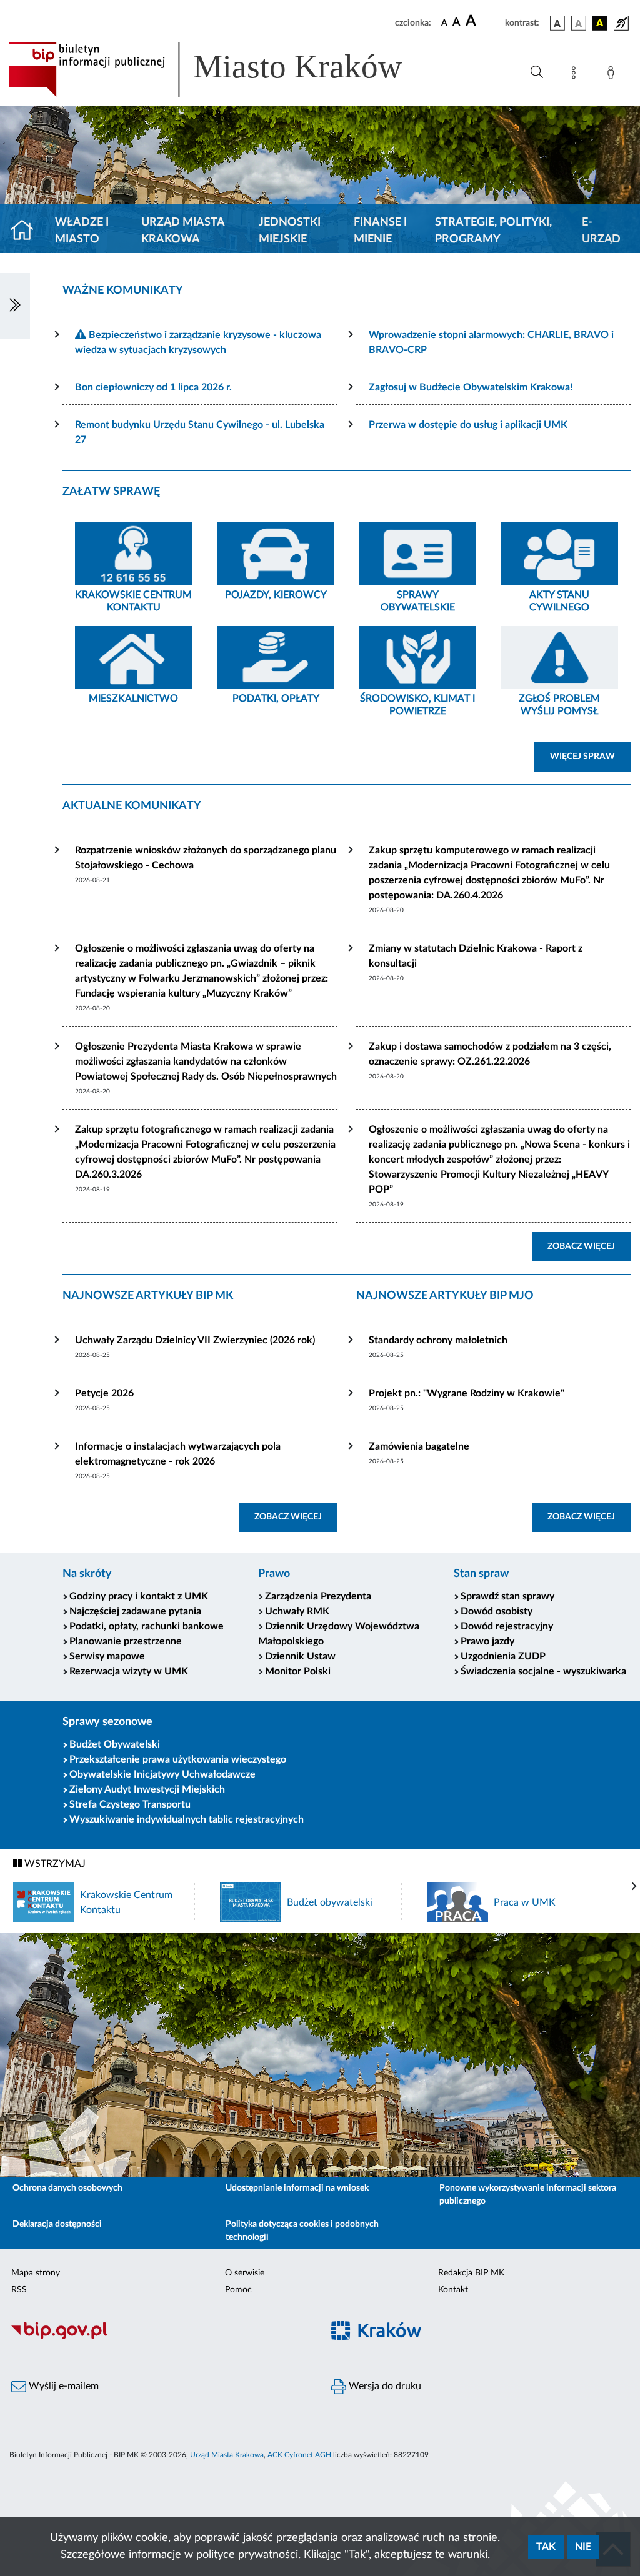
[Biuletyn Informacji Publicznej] (160, 2338)
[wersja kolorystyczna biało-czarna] (579, 23)
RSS (19, 2290)
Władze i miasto (82, 231)
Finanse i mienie (380, 231)
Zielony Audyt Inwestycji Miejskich (147, 1789)
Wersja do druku (384, 2386)
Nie (583, 2547)
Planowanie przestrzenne (126, 1641)
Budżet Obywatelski (115, 1744)
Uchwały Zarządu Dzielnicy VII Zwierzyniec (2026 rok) (195, 1340)
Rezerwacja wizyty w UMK (129, 1671)
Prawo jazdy (487, 1641)
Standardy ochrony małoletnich (438, 1340)
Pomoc (238, 2290)
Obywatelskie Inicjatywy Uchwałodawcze (162, 1774)
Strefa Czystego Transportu (130, 1804)
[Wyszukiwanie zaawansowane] (537, 72)
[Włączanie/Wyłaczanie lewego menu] (15, 306)
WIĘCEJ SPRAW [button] (590, 756)
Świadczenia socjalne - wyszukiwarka (543, 1671)
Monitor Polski (298, 1671)
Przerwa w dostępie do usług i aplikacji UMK (468, 425)
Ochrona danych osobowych (67, 2188)
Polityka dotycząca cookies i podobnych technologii (302, 2231)
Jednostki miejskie (290, 231)
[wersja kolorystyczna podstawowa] (557, 23)
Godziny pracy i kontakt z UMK (139, 1596)
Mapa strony (36, 2273)
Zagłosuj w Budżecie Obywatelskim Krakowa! (471, 387)
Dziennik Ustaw (300, 1656)
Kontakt (453, 2290)
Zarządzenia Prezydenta (318, 1596)
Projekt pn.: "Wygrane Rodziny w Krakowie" (467, 1393)
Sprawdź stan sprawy (507, 1596)
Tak (546, 2547)
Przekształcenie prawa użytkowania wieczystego (178, 1759)
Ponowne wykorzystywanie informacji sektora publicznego (528, 2195)
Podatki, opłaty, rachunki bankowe (147, 1626)
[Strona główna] (27, 231)
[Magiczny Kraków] (480, 2338)
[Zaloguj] (613, 75)
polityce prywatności (247, 2555)
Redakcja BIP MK (471, 2273)
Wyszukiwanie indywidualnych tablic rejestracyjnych (187, 1819)
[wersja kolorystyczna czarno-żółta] (600, 23)
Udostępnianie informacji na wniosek (297, 2188)
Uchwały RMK (297, 1611)
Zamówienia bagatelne (419, 1446)
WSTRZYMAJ (54, 1864)
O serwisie (245, 2273)
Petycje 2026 (104, 1393)
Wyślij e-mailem (62, 2386)
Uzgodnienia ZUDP (503, 1656)
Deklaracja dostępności (57, 2224)
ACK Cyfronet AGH (299, 2455)
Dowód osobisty (497, 1611)
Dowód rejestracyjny (507, 1626)
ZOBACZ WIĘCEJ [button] (589, 1246)
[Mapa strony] (576, 75)
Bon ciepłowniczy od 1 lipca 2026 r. (153, 387)
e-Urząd (601, 231)
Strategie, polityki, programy (493, 231)
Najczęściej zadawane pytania (135, 1611)
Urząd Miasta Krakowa (183, 231)
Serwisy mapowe (107, 1656)
